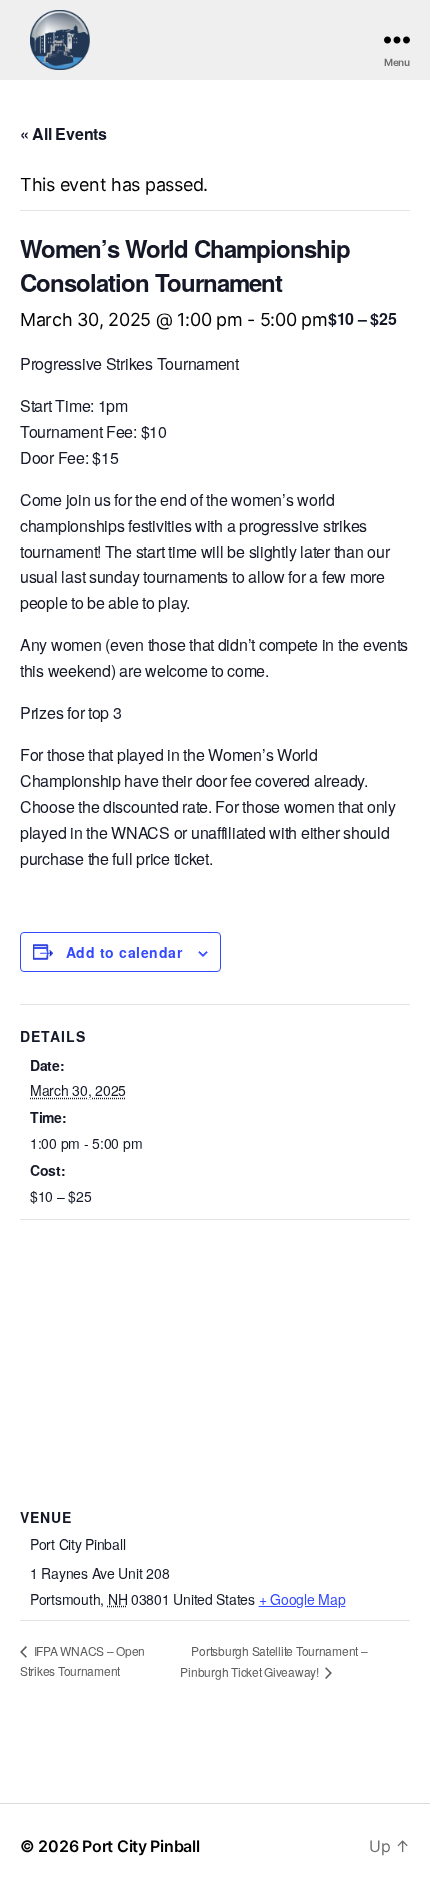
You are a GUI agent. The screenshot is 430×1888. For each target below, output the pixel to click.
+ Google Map (302, 1599)
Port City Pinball (140, 1846)
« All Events (63, 133)
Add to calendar (124, 952)
